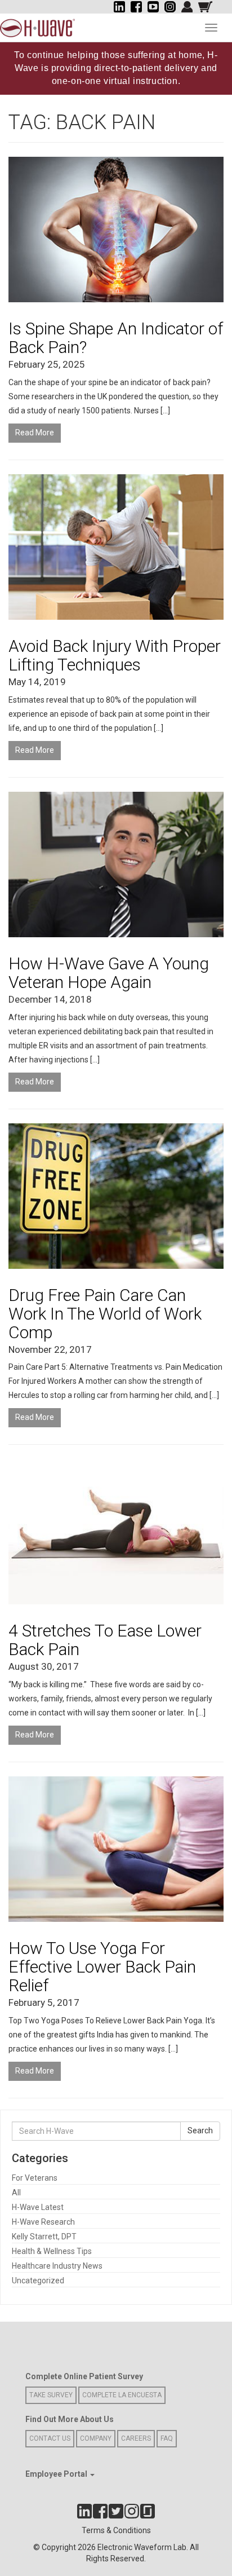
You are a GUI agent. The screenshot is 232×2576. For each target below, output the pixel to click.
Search (200, 2131)
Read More (35, 433)
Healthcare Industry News (57, 2266)
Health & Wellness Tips (52, 2251)
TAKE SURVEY (51, 2395)
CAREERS (136, 2438)
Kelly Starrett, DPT (44, 2237)
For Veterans (35, 2178)
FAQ (167, 2438)
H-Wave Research (43, 2222)
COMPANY (96, 2438)
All (16, 2193)
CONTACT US (50, 2438)
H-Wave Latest (38, 2207)
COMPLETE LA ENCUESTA (122, 2395)
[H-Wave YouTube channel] (153, 7)
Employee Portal (57, 2474)
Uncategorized (38, 2281)
